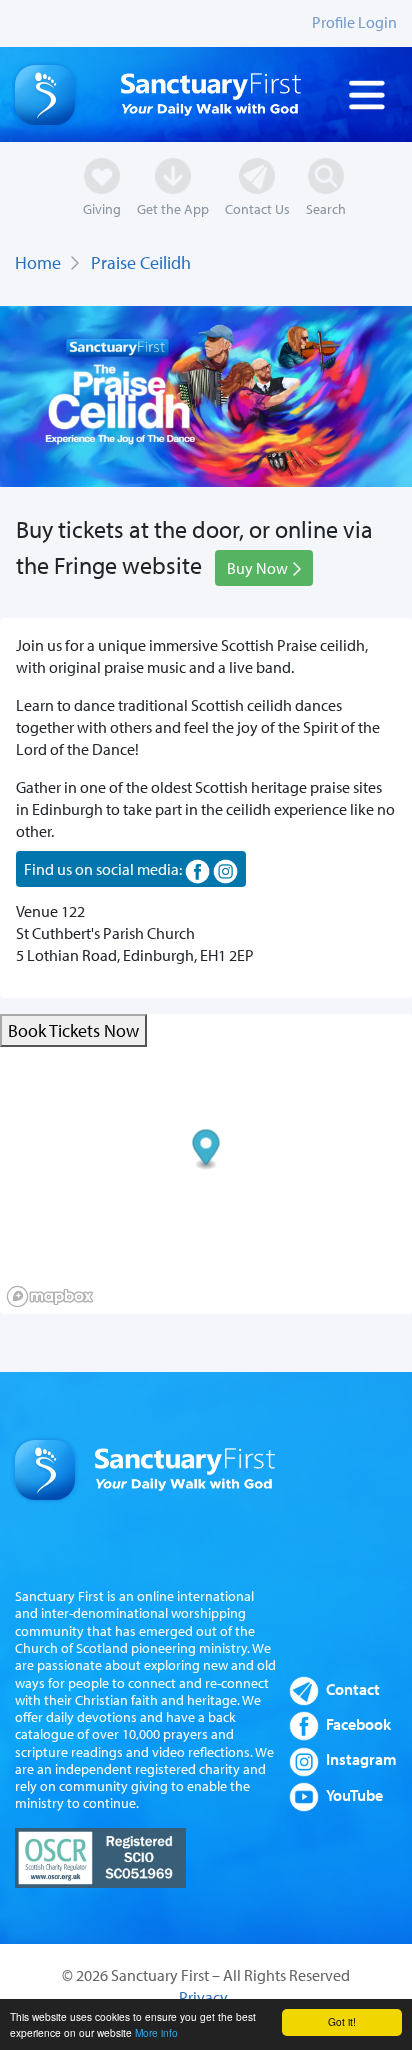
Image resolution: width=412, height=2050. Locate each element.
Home (38, 262)
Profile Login (354, 22)
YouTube (354, 1795)
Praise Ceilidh (141, 262)
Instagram (361, 1759)
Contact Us (257, 208)
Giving (102, 208)
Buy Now (259, 568)
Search (326, 208)
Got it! (342, 2021)
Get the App (173, 208)
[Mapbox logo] (50, 1296)
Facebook (358, 1724)
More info (156, 2032)
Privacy (203, 1997)
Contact (353, 1689)
